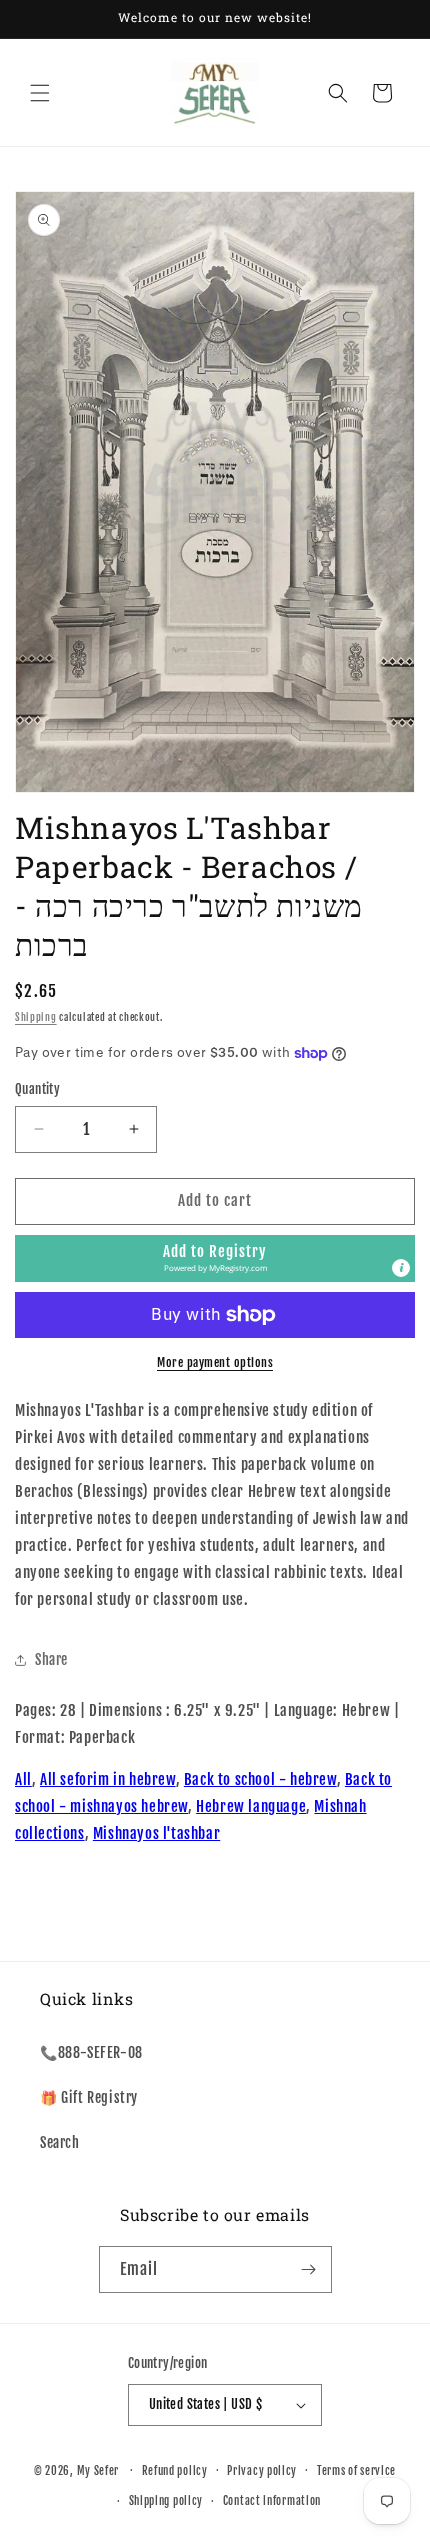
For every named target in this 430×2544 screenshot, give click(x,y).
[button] (40, 93)
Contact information (272, 2501)
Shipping (36, 1017)
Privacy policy (262, 2471)
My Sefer (98, 2470)
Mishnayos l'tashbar (156, 1833)
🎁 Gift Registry (89, 2097)
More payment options (215, 1362)
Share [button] (51, 1659)
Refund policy (175, 2471)
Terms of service (356, 2471)
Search (60, 2142)
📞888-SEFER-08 (91, 2052)
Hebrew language (251, 1806)
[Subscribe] (309, 2269)
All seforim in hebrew (108, 1779)
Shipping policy (166, 2501)
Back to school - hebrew (260, 1779)
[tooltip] (401, 1268)
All (23, 1779)
